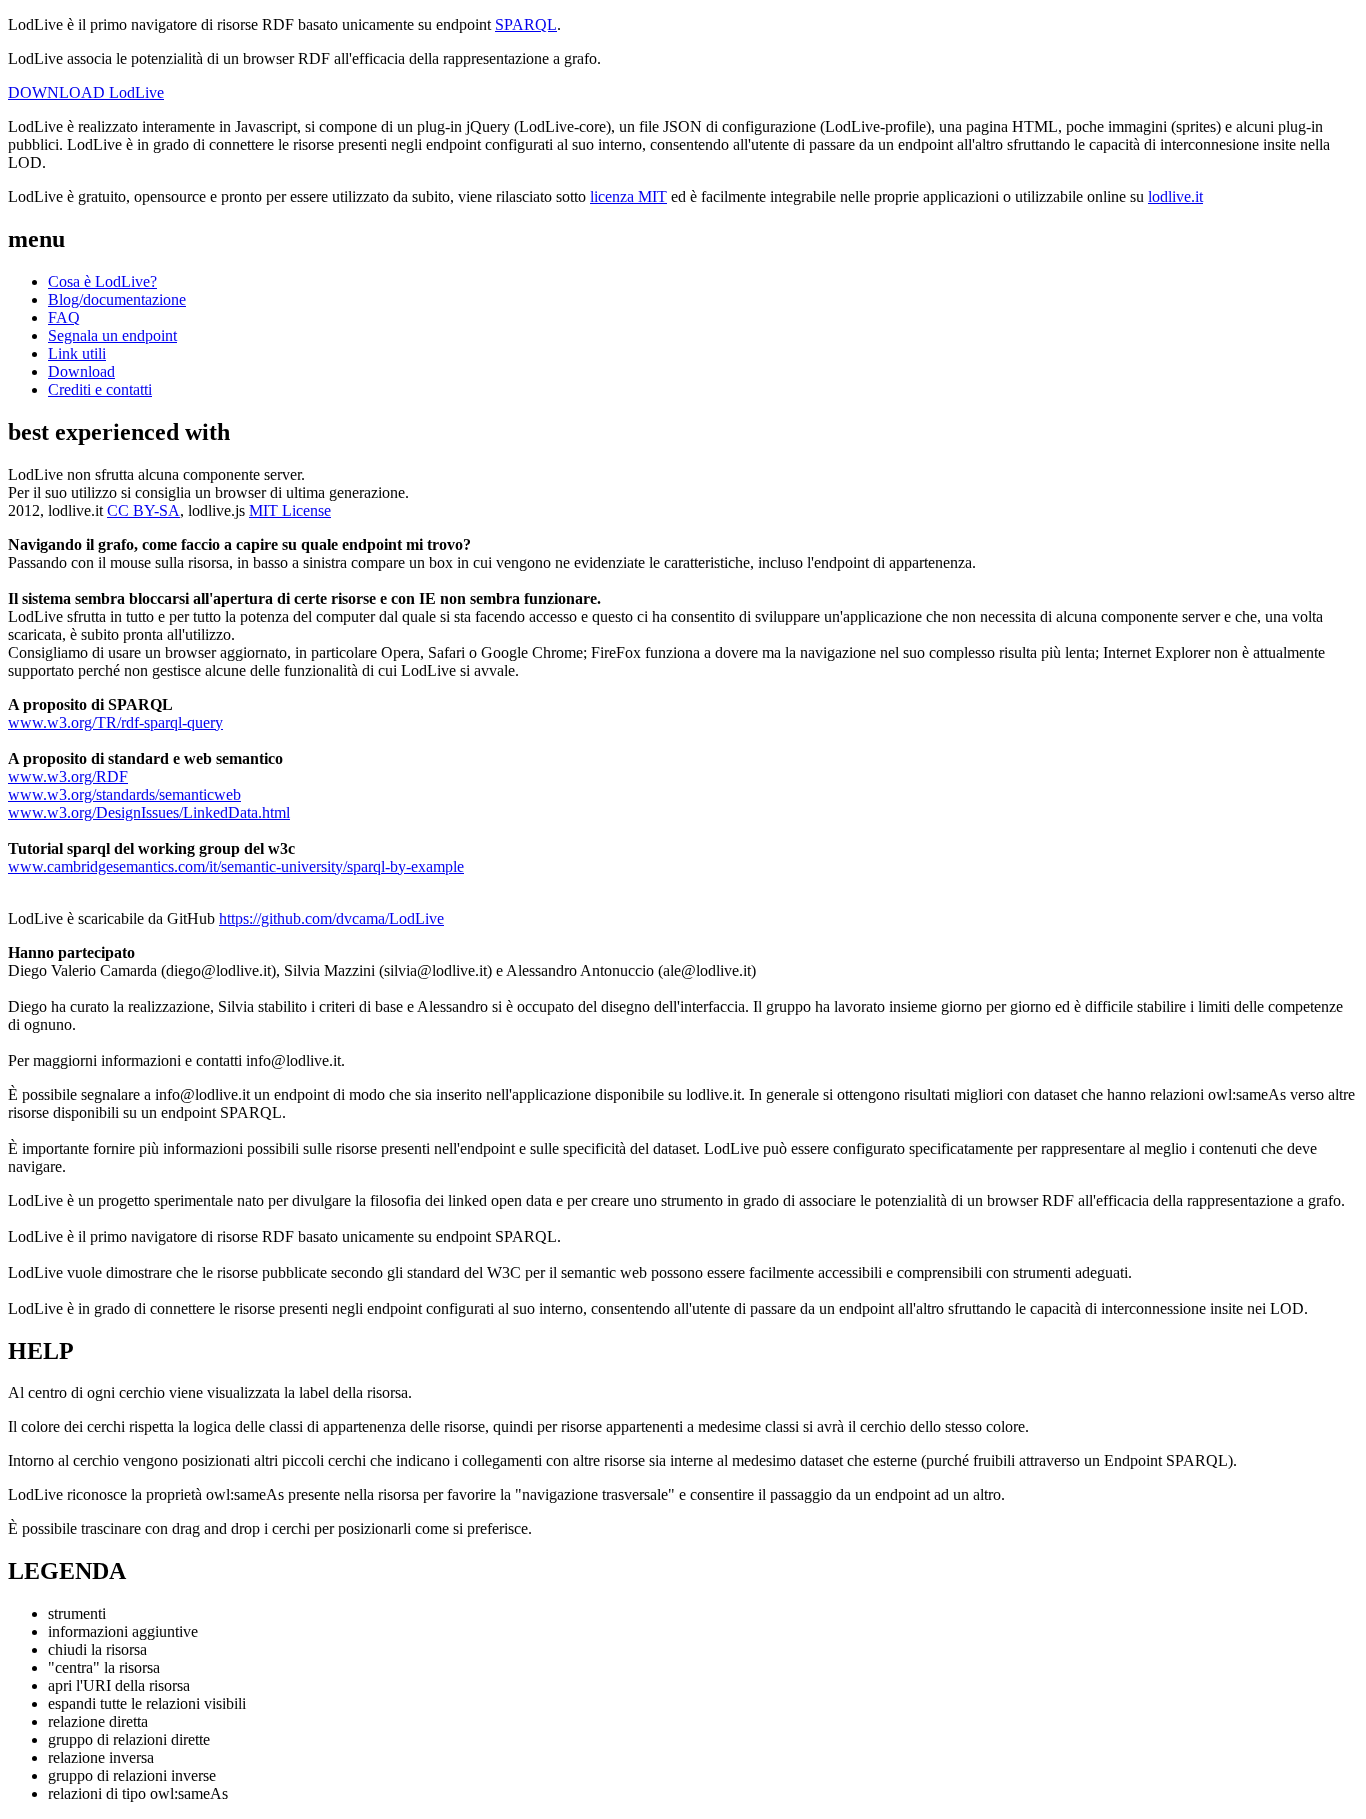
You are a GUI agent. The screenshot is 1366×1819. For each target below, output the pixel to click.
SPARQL (526, 24)
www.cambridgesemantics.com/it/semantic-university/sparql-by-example (236, 866)
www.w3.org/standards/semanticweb (124, 794)
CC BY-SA (143, 510)
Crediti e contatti (100, 389)
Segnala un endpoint (112, 335)
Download (81, 371)
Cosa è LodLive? (102, 281)
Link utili (77, 353)
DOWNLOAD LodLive (86, 92)
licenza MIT (628, 196)
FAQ (64, 317)
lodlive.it (1175, 196)
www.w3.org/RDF (68, 776)
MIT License (290, 510)
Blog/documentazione (117, 299)
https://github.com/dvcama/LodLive (331, 918)
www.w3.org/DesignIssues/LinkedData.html (149, 812)
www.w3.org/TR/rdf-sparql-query (115, 722)
